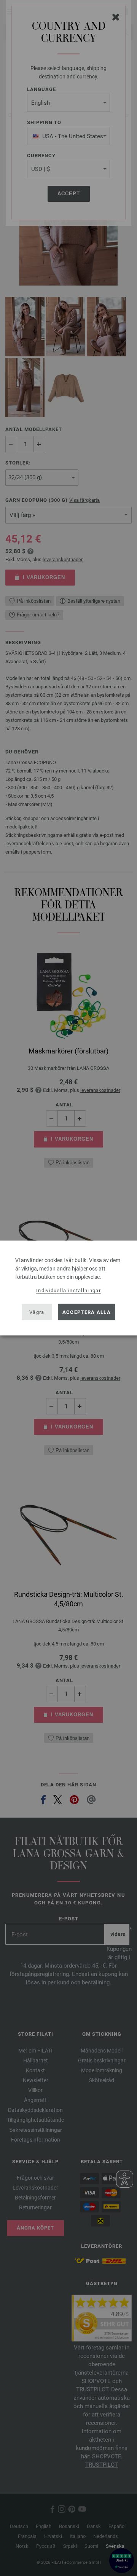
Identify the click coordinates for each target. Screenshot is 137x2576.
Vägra (37, 1312)
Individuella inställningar (68, 1290)
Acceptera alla (87, 1312)
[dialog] (68, 1288)
